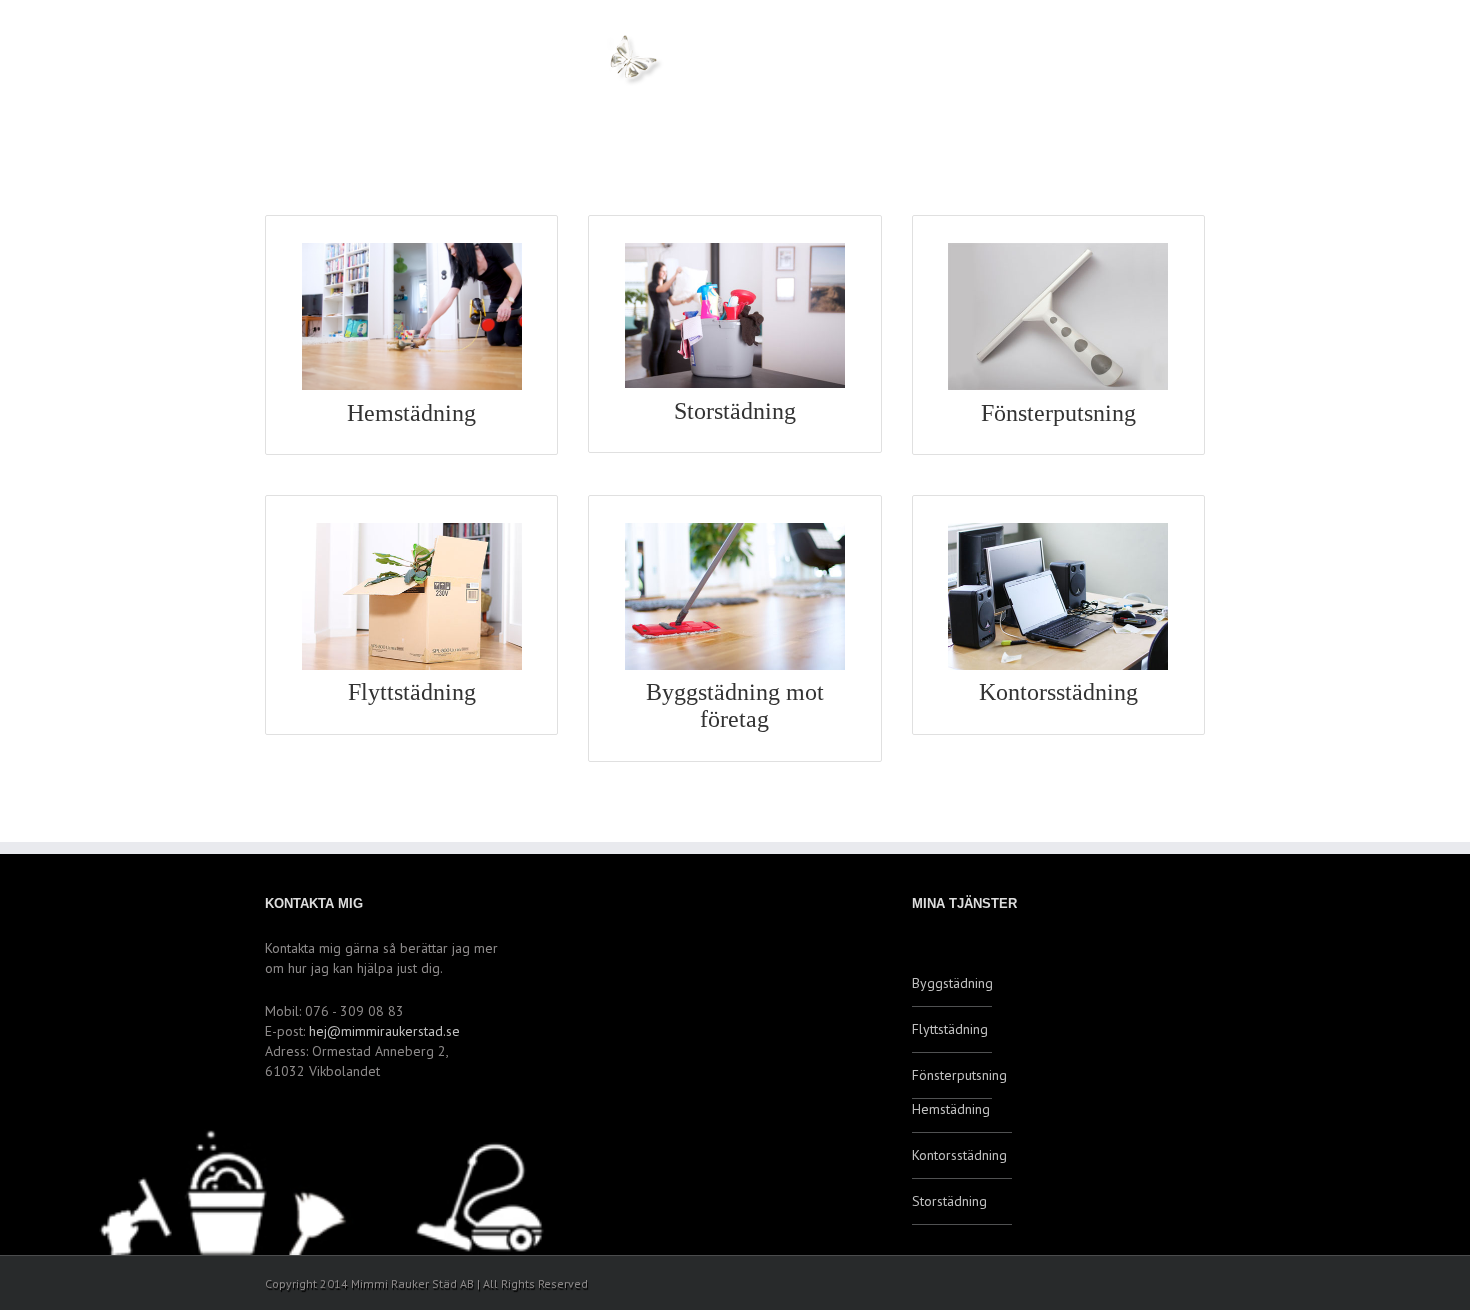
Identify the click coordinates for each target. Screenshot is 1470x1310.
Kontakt (871, 71)
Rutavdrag (1117, 71)
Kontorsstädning (959, 1155)
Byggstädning (952, 983)
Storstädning (949, 1201)
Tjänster (988, 71)
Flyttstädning (950, 1029)
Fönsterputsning (952, 1075)
